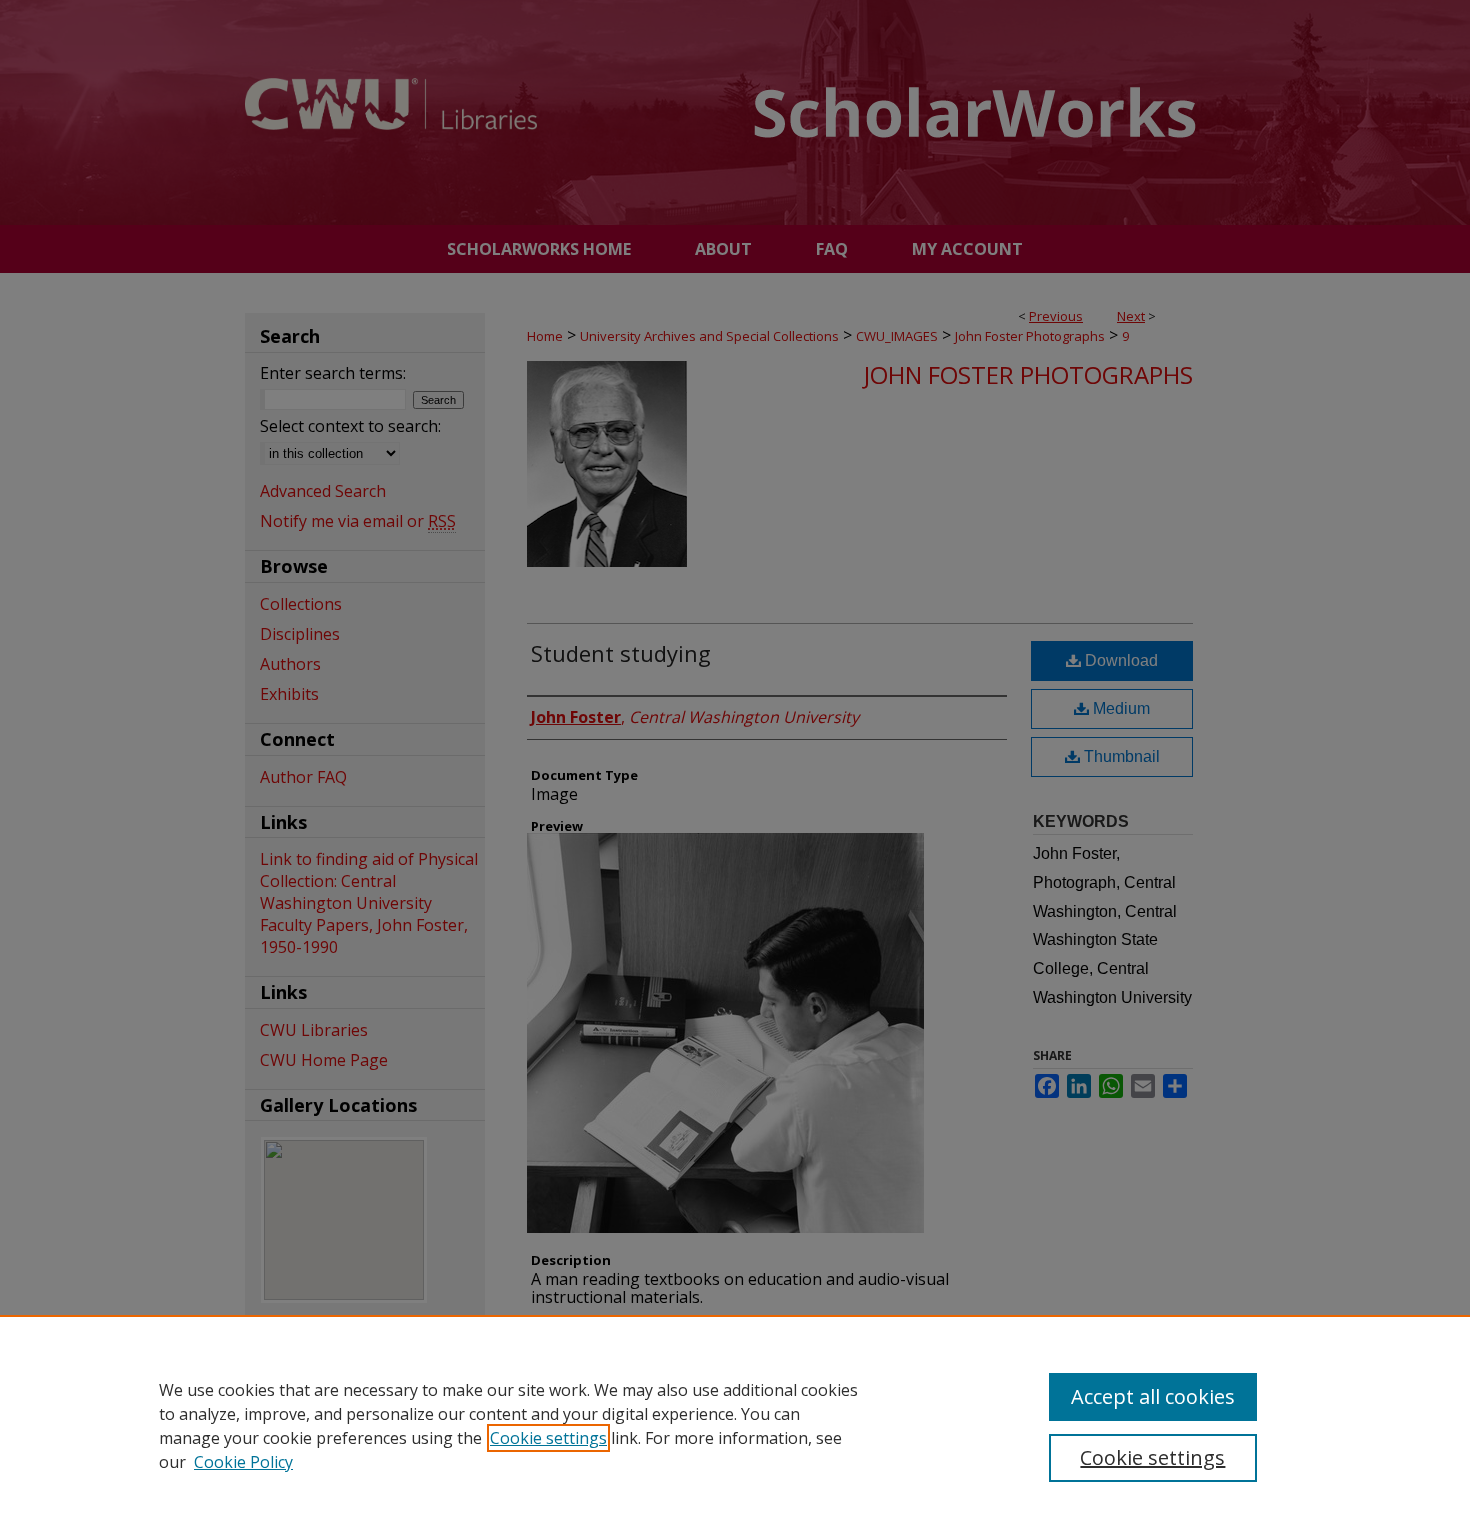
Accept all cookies (1153, 1396)
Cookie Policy (243, 1462)
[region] (735, 1425)
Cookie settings (548, 1438)
